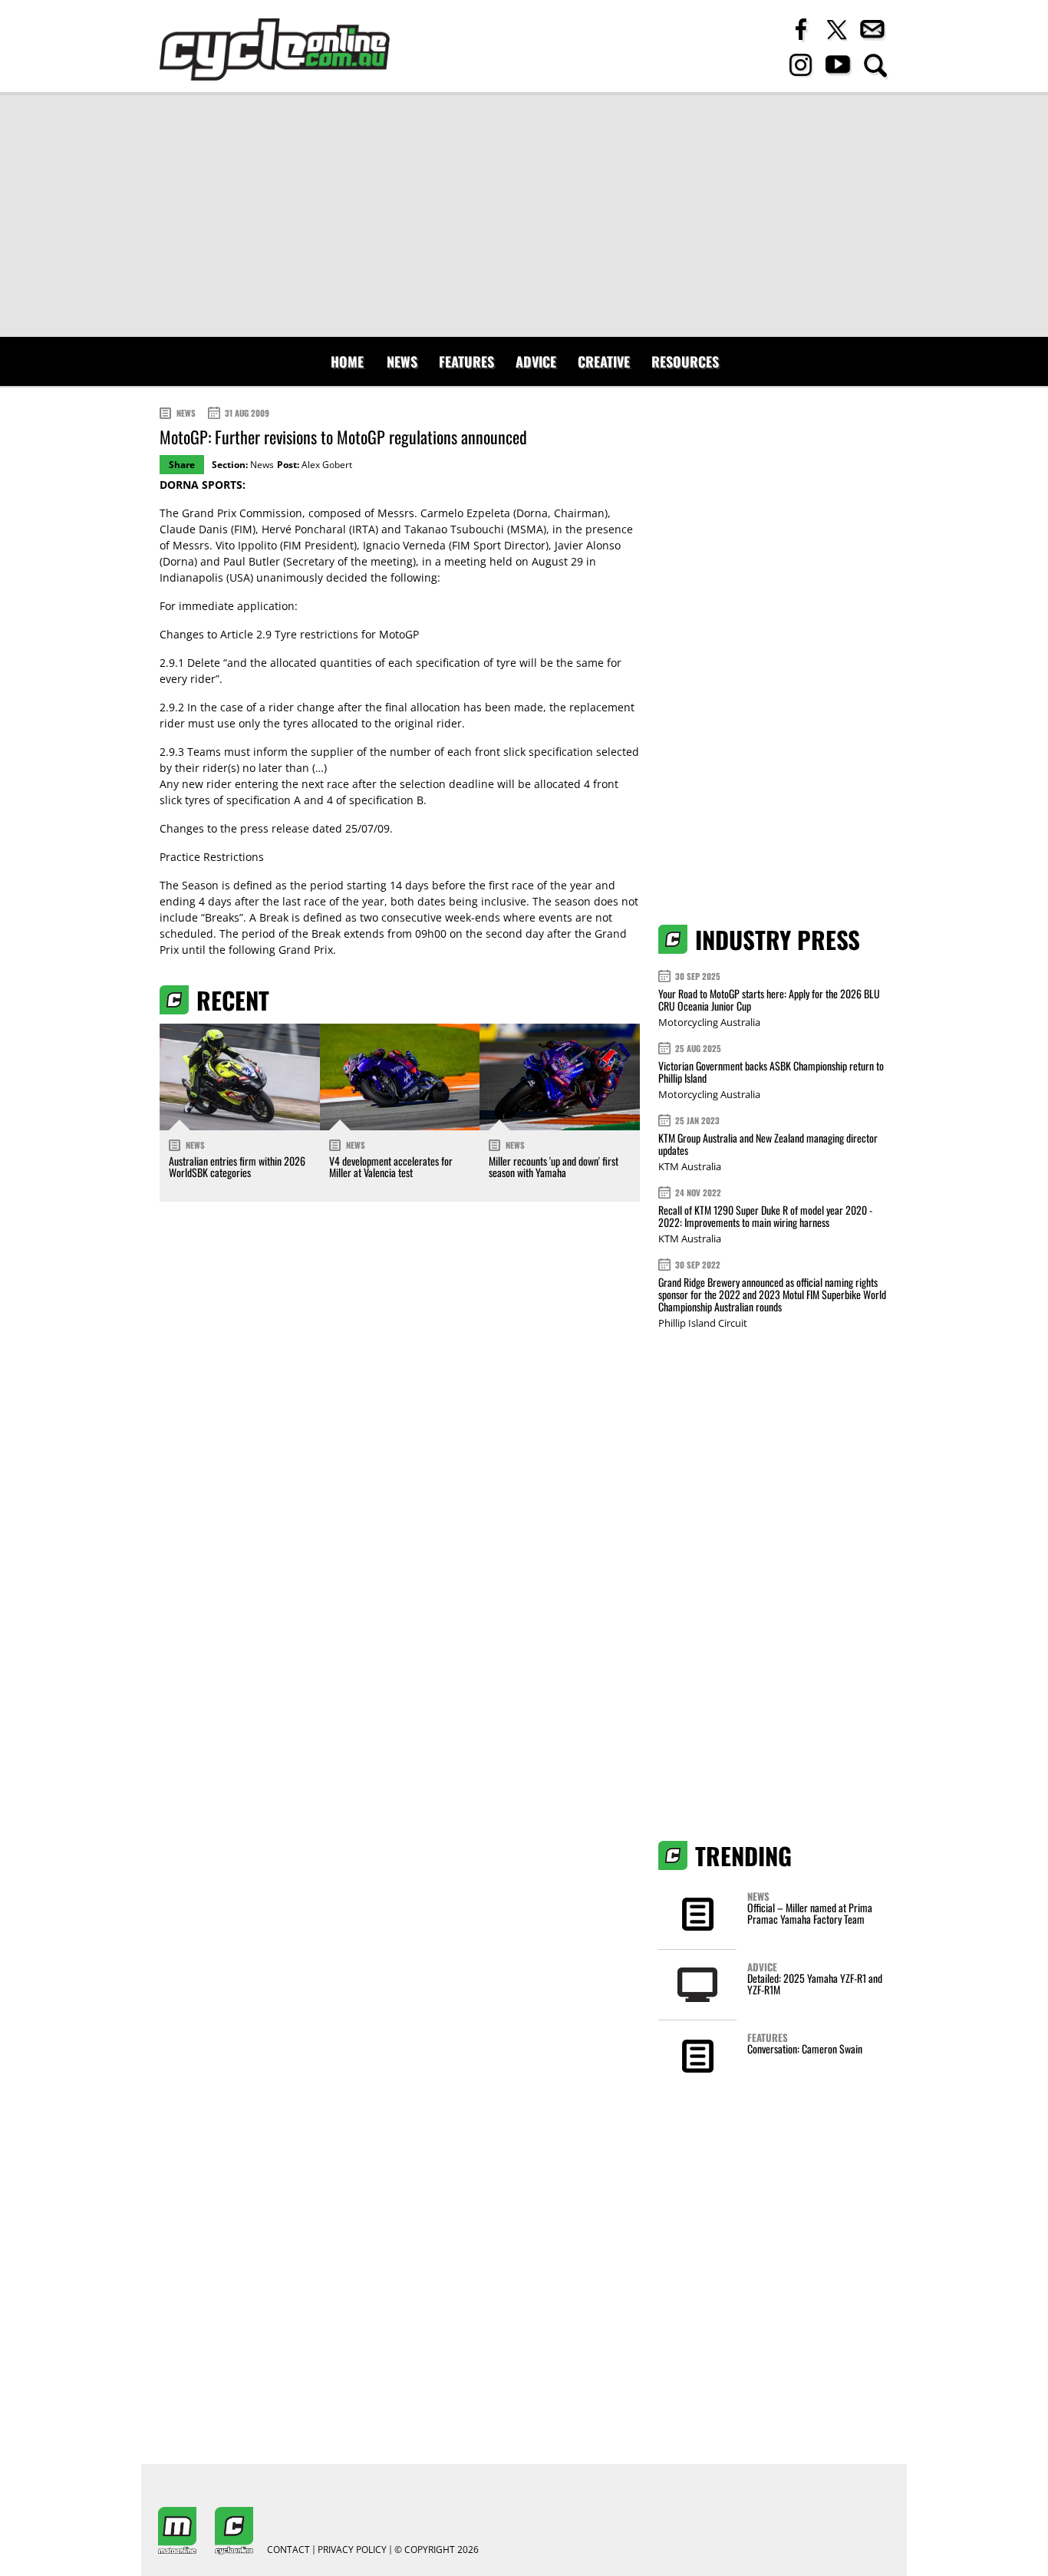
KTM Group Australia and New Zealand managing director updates (768, 1144)
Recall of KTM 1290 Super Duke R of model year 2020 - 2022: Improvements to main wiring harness (765, 1216)
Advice (536, 361)
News (402, 361)
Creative (604, 361)
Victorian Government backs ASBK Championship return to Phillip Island (771, 1072)
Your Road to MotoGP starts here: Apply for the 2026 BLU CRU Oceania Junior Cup (769, 999)
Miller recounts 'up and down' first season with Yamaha (554, 1166)
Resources (685, 361)
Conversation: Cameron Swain (805, 2048)
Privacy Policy (352, 2550)
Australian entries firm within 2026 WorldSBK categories (237, 1166)
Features (466, 361)
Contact (288, 2550)
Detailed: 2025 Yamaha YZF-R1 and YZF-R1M (815, 1984)
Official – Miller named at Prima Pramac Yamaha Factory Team (810, 1913)
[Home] (275, 49)
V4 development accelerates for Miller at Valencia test (391, 1166)
